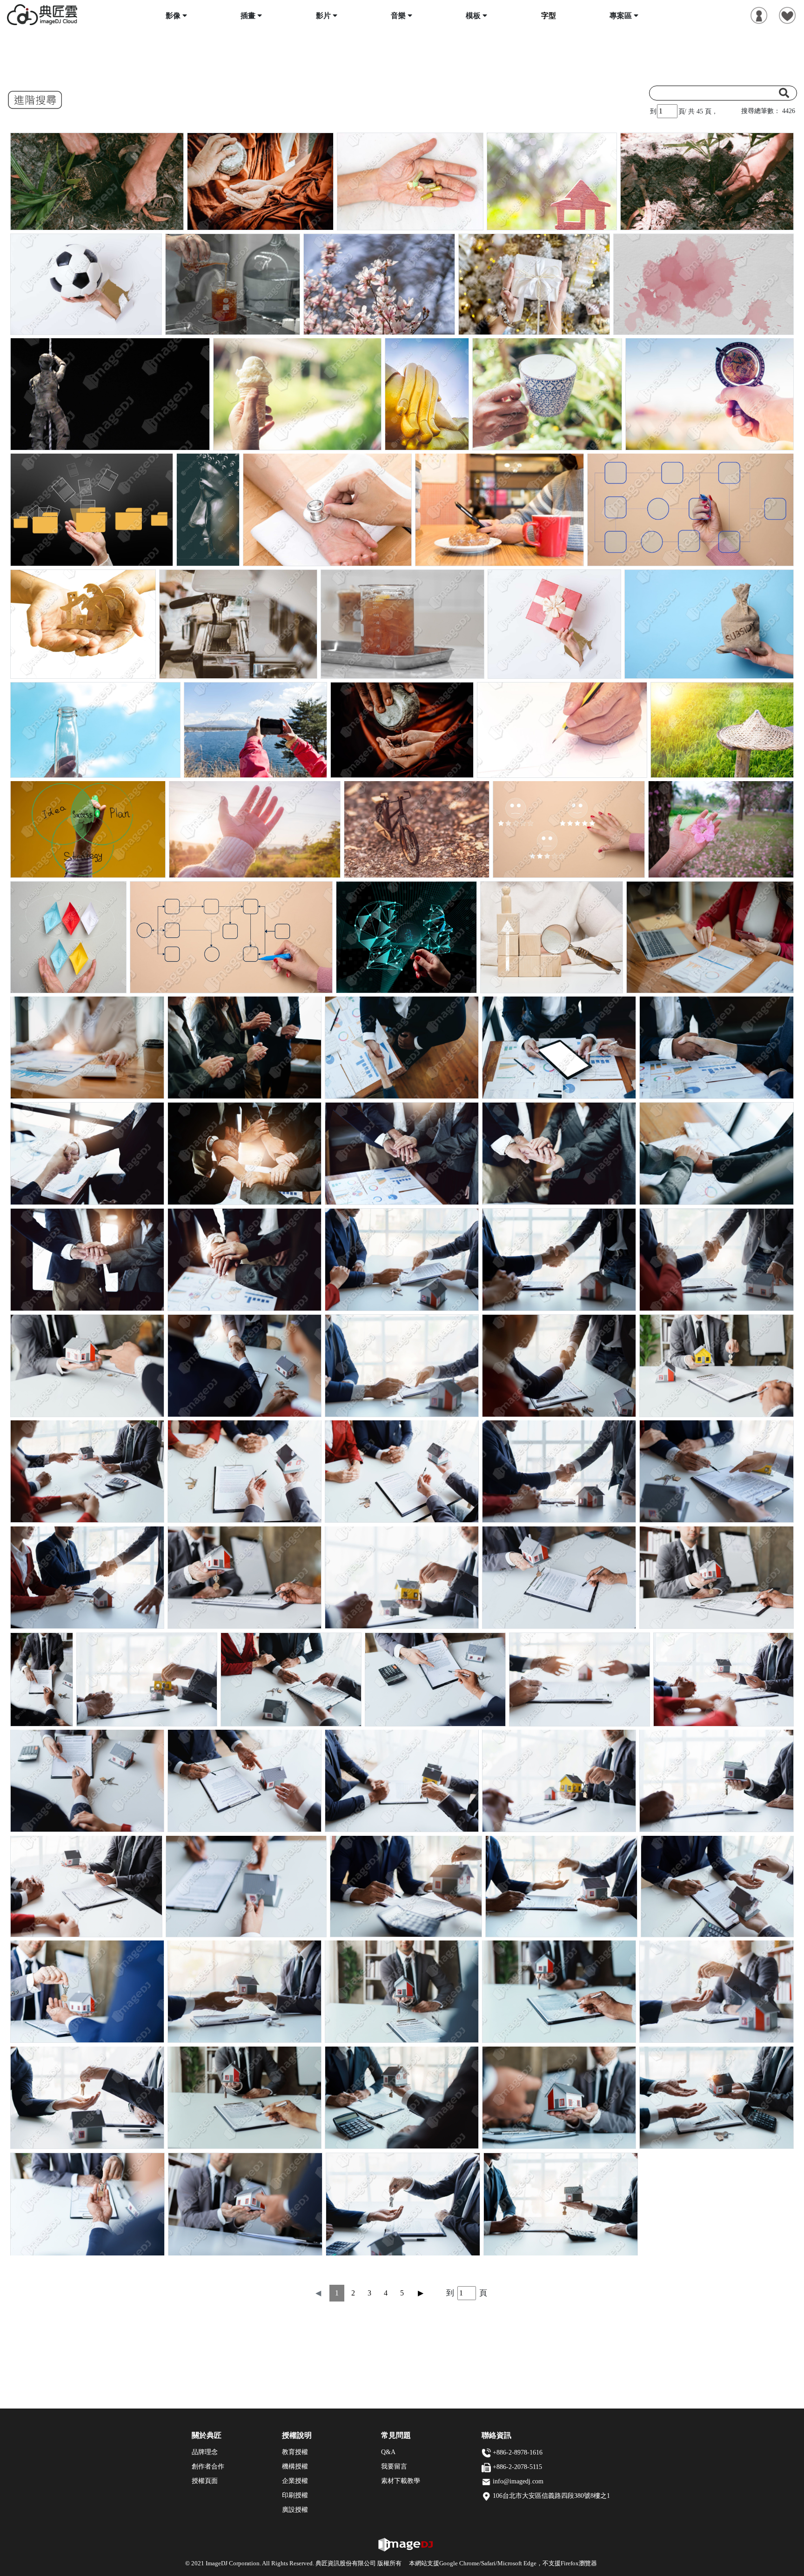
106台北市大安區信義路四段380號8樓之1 (551, 2496)
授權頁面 (205, 2481)
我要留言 (394, 2466)
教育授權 (295, 2452)
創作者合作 (208, 2466)
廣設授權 (295, 2510)
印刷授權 (295, 2495)
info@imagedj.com (518, 2481)
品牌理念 (205, 2452)
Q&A (388, 2452)
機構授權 (295, 2466)
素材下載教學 (401, 2481)
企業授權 (295, 2481)
